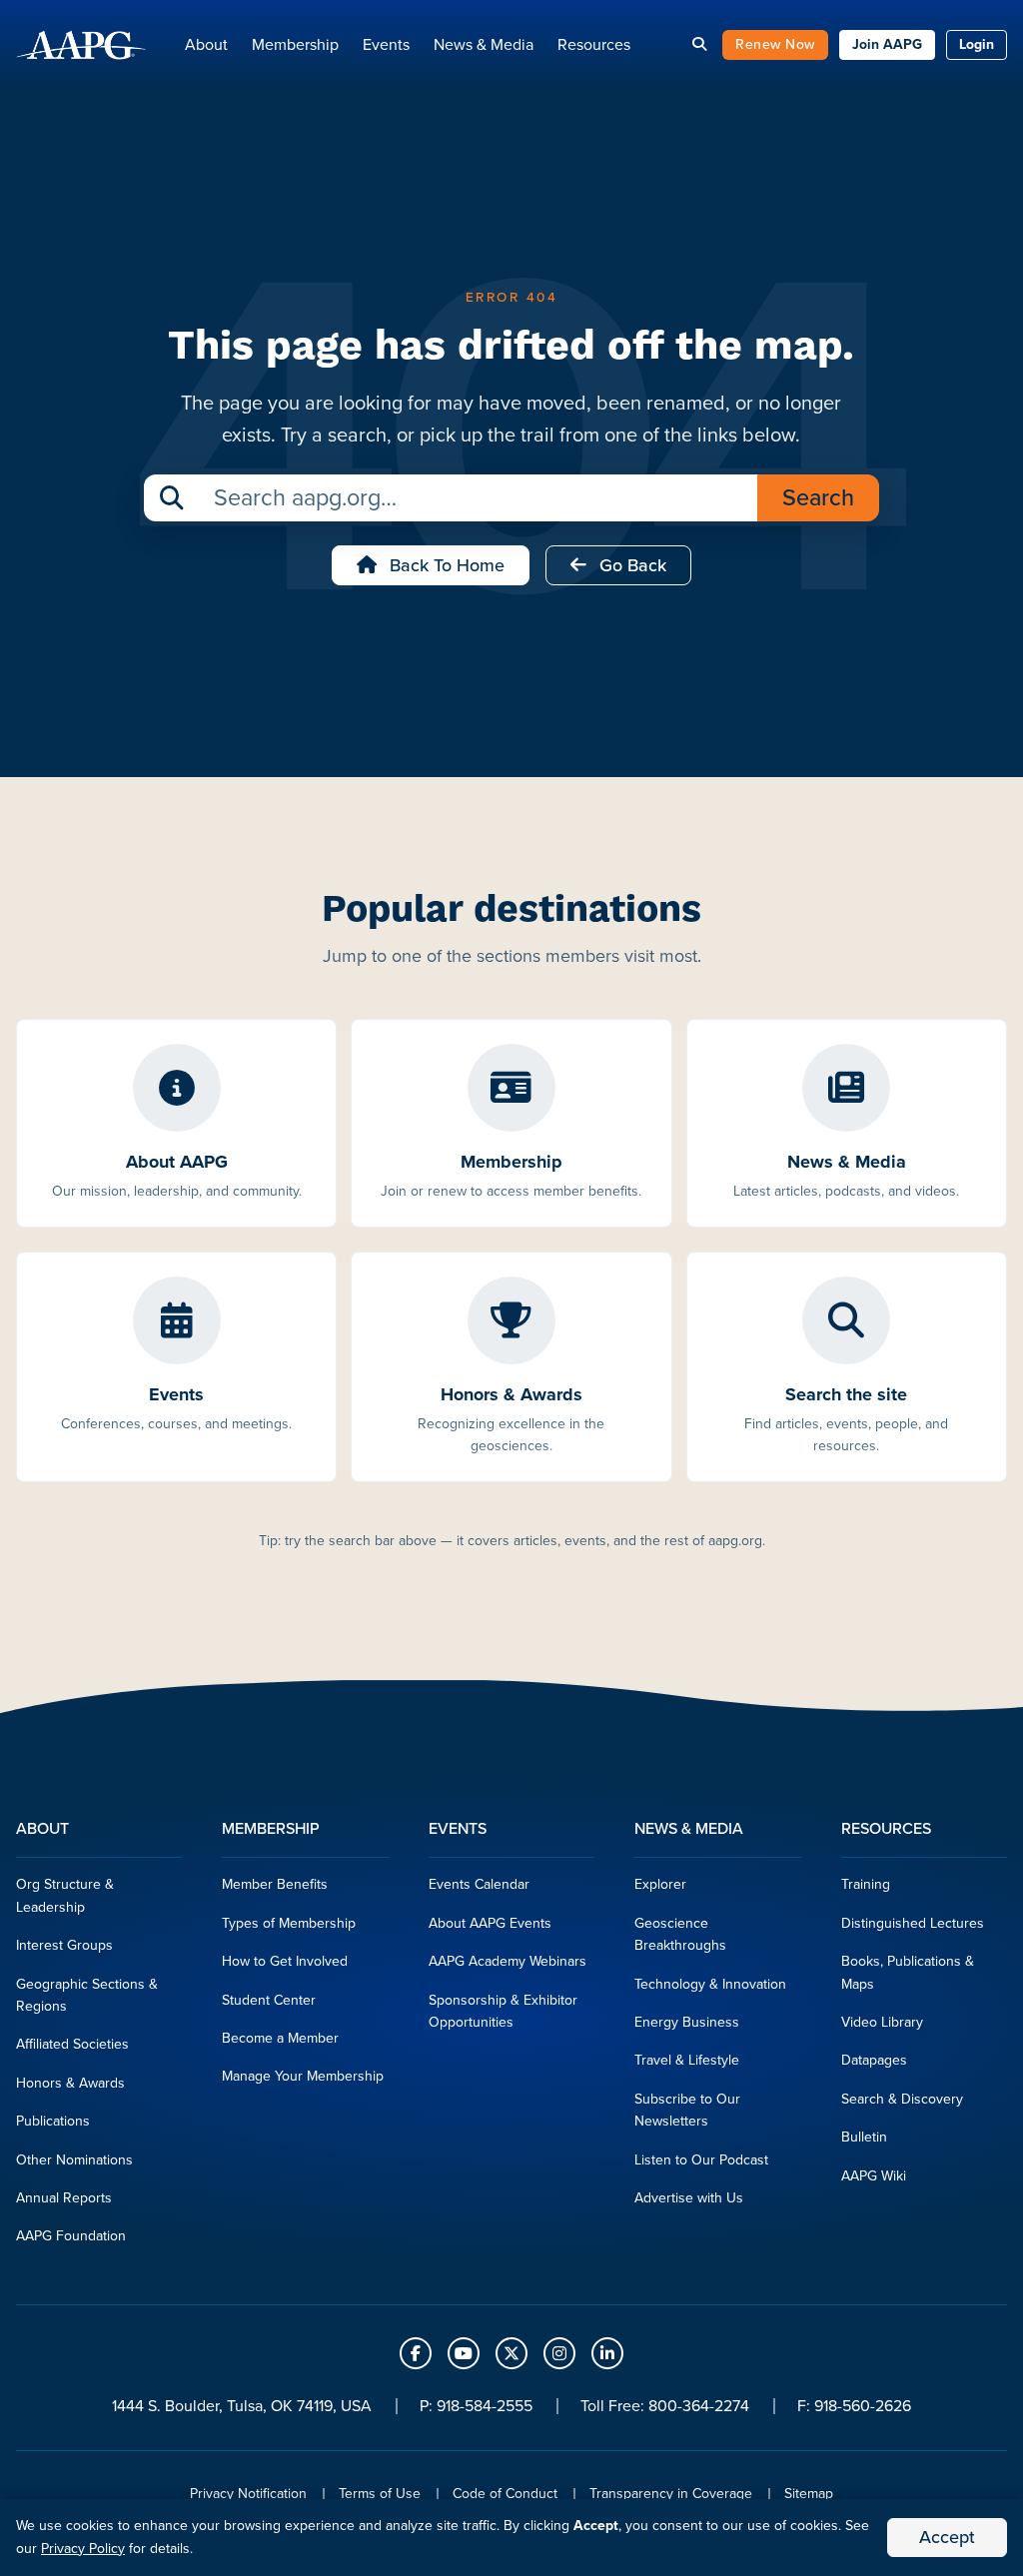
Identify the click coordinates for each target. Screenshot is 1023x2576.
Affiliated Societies (72, 2044)
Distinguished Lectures (913, 1923)
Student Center (269, 2000)
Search (818, 497)
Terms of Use (380, 2494)
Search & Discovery (902, 2099)
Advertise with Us (689, 2198)
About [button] (206, 44)
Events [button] (386, 44)
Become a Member (280, 2038)
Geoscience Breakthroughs (680, 1934)
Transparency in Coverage (671, 2494)
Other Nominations (74, 2160)
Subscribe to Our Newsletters (687, 2110)
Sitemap (809, 2494)
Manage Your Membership (303, 2076)
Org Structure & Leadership (65, 1895)
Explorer (660, 1884)
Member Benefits (275, 1884)
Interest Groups (64, 1945)
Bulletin (864, 2137)
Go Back (630, 565)
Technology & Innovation (710, 1984)
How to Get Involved (285, 1961)
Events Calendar (479, 1884)
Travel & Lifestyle (687, 2060)
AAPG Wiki (874, 2176)
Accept (947, 2537)
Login (977, 44)
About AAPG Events (490, 1923)
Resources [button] (594, 44)
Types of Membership (289, 1923)
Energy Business (687, 2022)
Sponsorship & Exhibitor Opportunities (503, 2011)
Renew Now (775, 44)
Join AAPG (887, 44)
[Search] (699, 44)
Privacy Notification (248, 2494)
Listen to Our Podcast (701, 2160)
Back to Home (445, 565)
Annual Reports (64, 2198)
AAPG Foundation (71, 2236)
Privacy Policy (83, 2549)
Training (866, 1884)
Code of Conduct (505, 2494)
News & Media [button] (484, 44)
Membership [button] (295, 44)
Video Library (882, 2022)
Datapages (874, 2060)
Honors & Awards (70, 2083)
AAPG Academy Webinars (508, 1961)
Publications (53, 2121)
